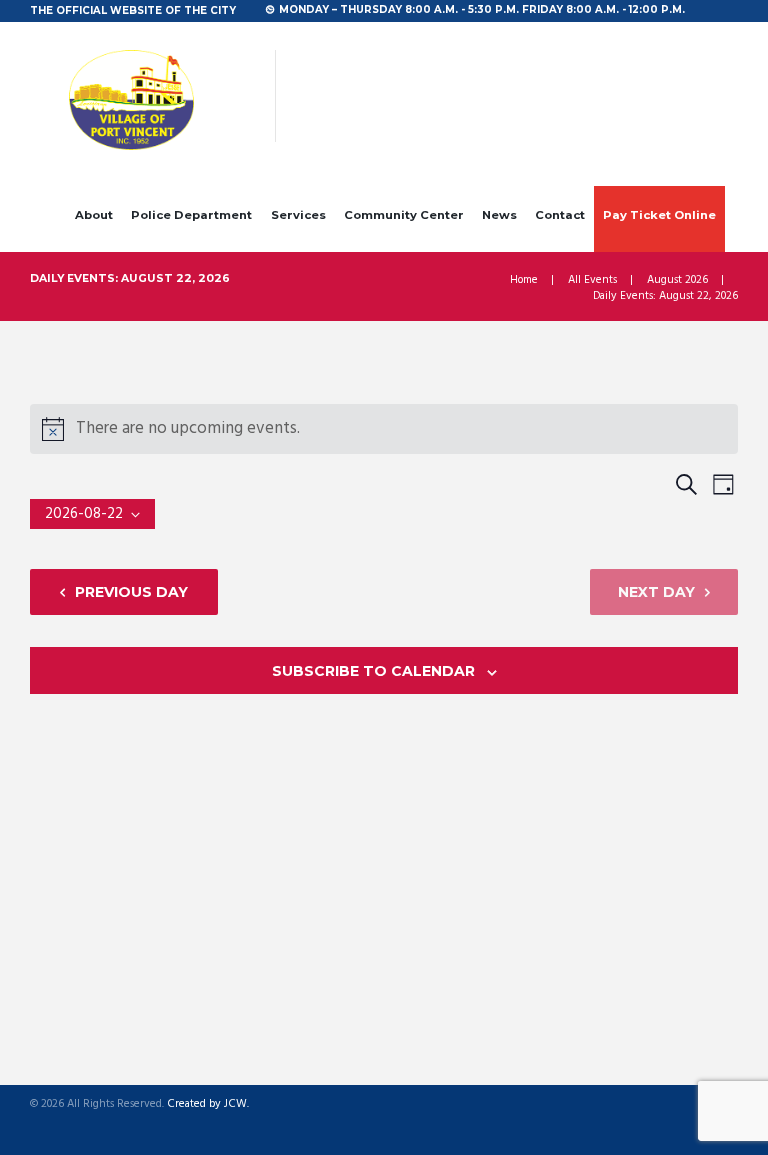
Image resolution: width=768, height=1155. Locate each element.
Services (298, 215)
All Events (592, 280)
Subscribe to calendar (373, 671)
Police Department (191, 215)
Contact (560, 215)
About (94, 215)
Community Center (404, 215)
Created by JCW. (208, 1104)
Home (524, 280)
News (499, 215)
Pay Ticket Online (659, 215)
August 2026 (677, 280)
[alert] (384, 429)
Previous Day (131, 592)
